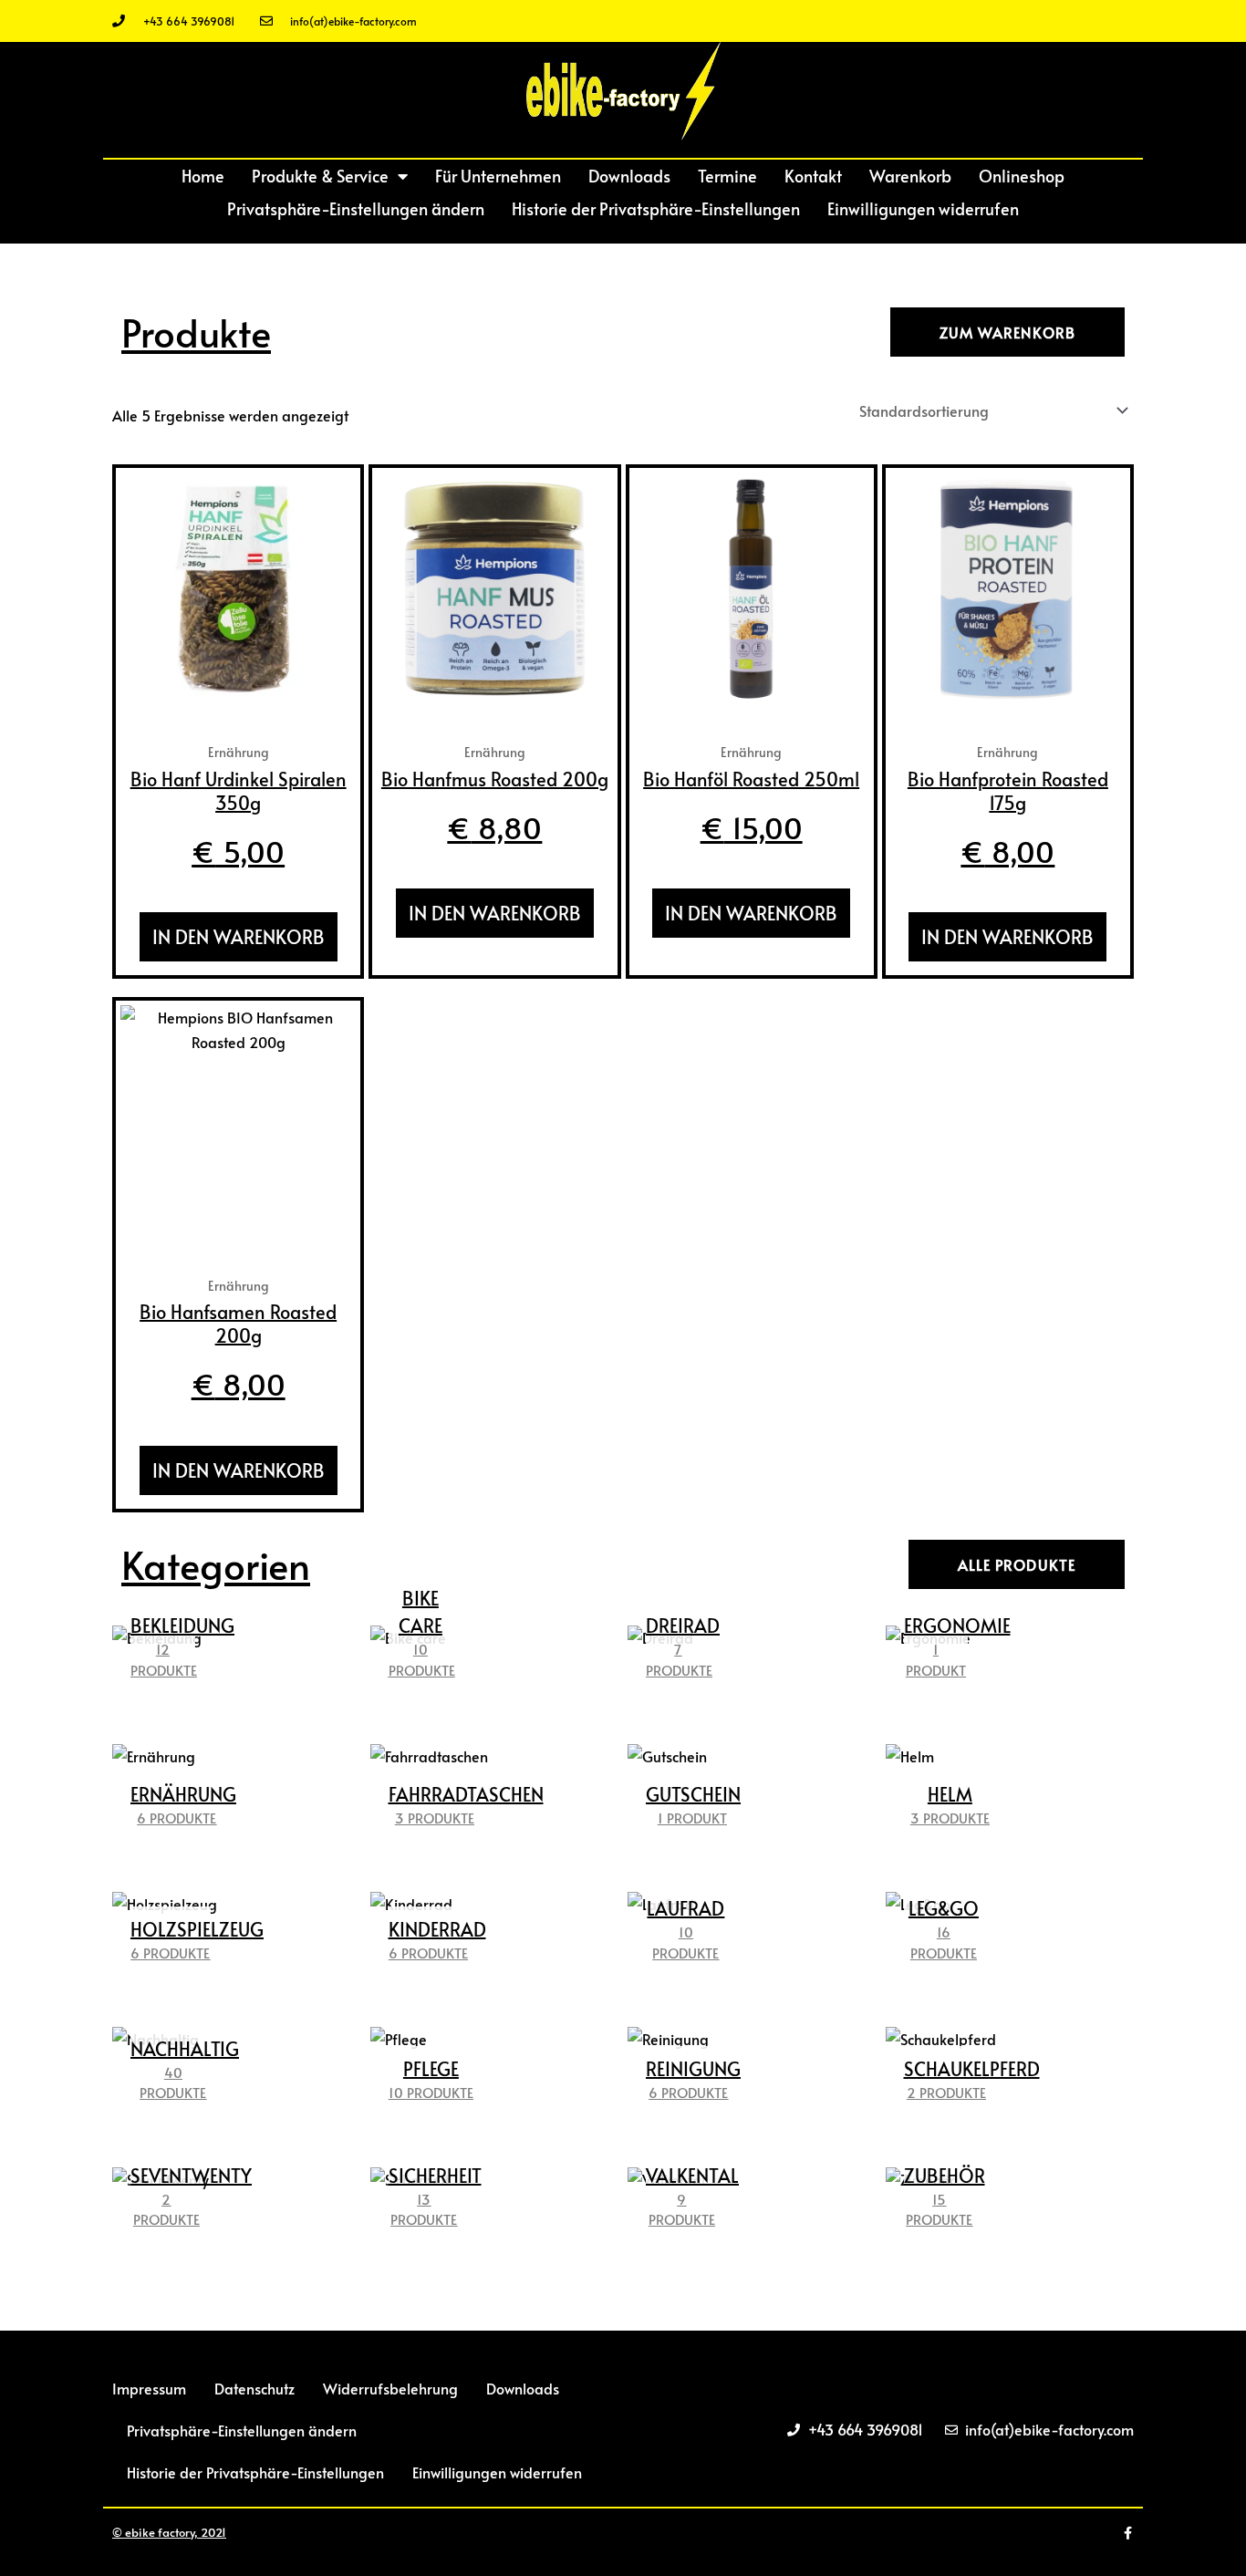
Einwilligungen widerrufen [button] (923, 208)
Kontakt (813, 176)
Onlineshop (1022, 176)
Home (203, 176)
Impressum (149, 2388)
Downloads (629, 176)
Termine (727, 176)
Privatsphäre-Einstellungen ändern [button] (356, 208)
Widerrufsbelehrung (390, 2388)
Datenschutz (254, 2388)
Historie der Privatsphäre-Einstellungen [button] (656, 208)
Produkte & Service (320, 176)
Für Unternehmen (498, 176)
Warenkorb (910, 176)
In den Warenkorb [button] (239, 937)
